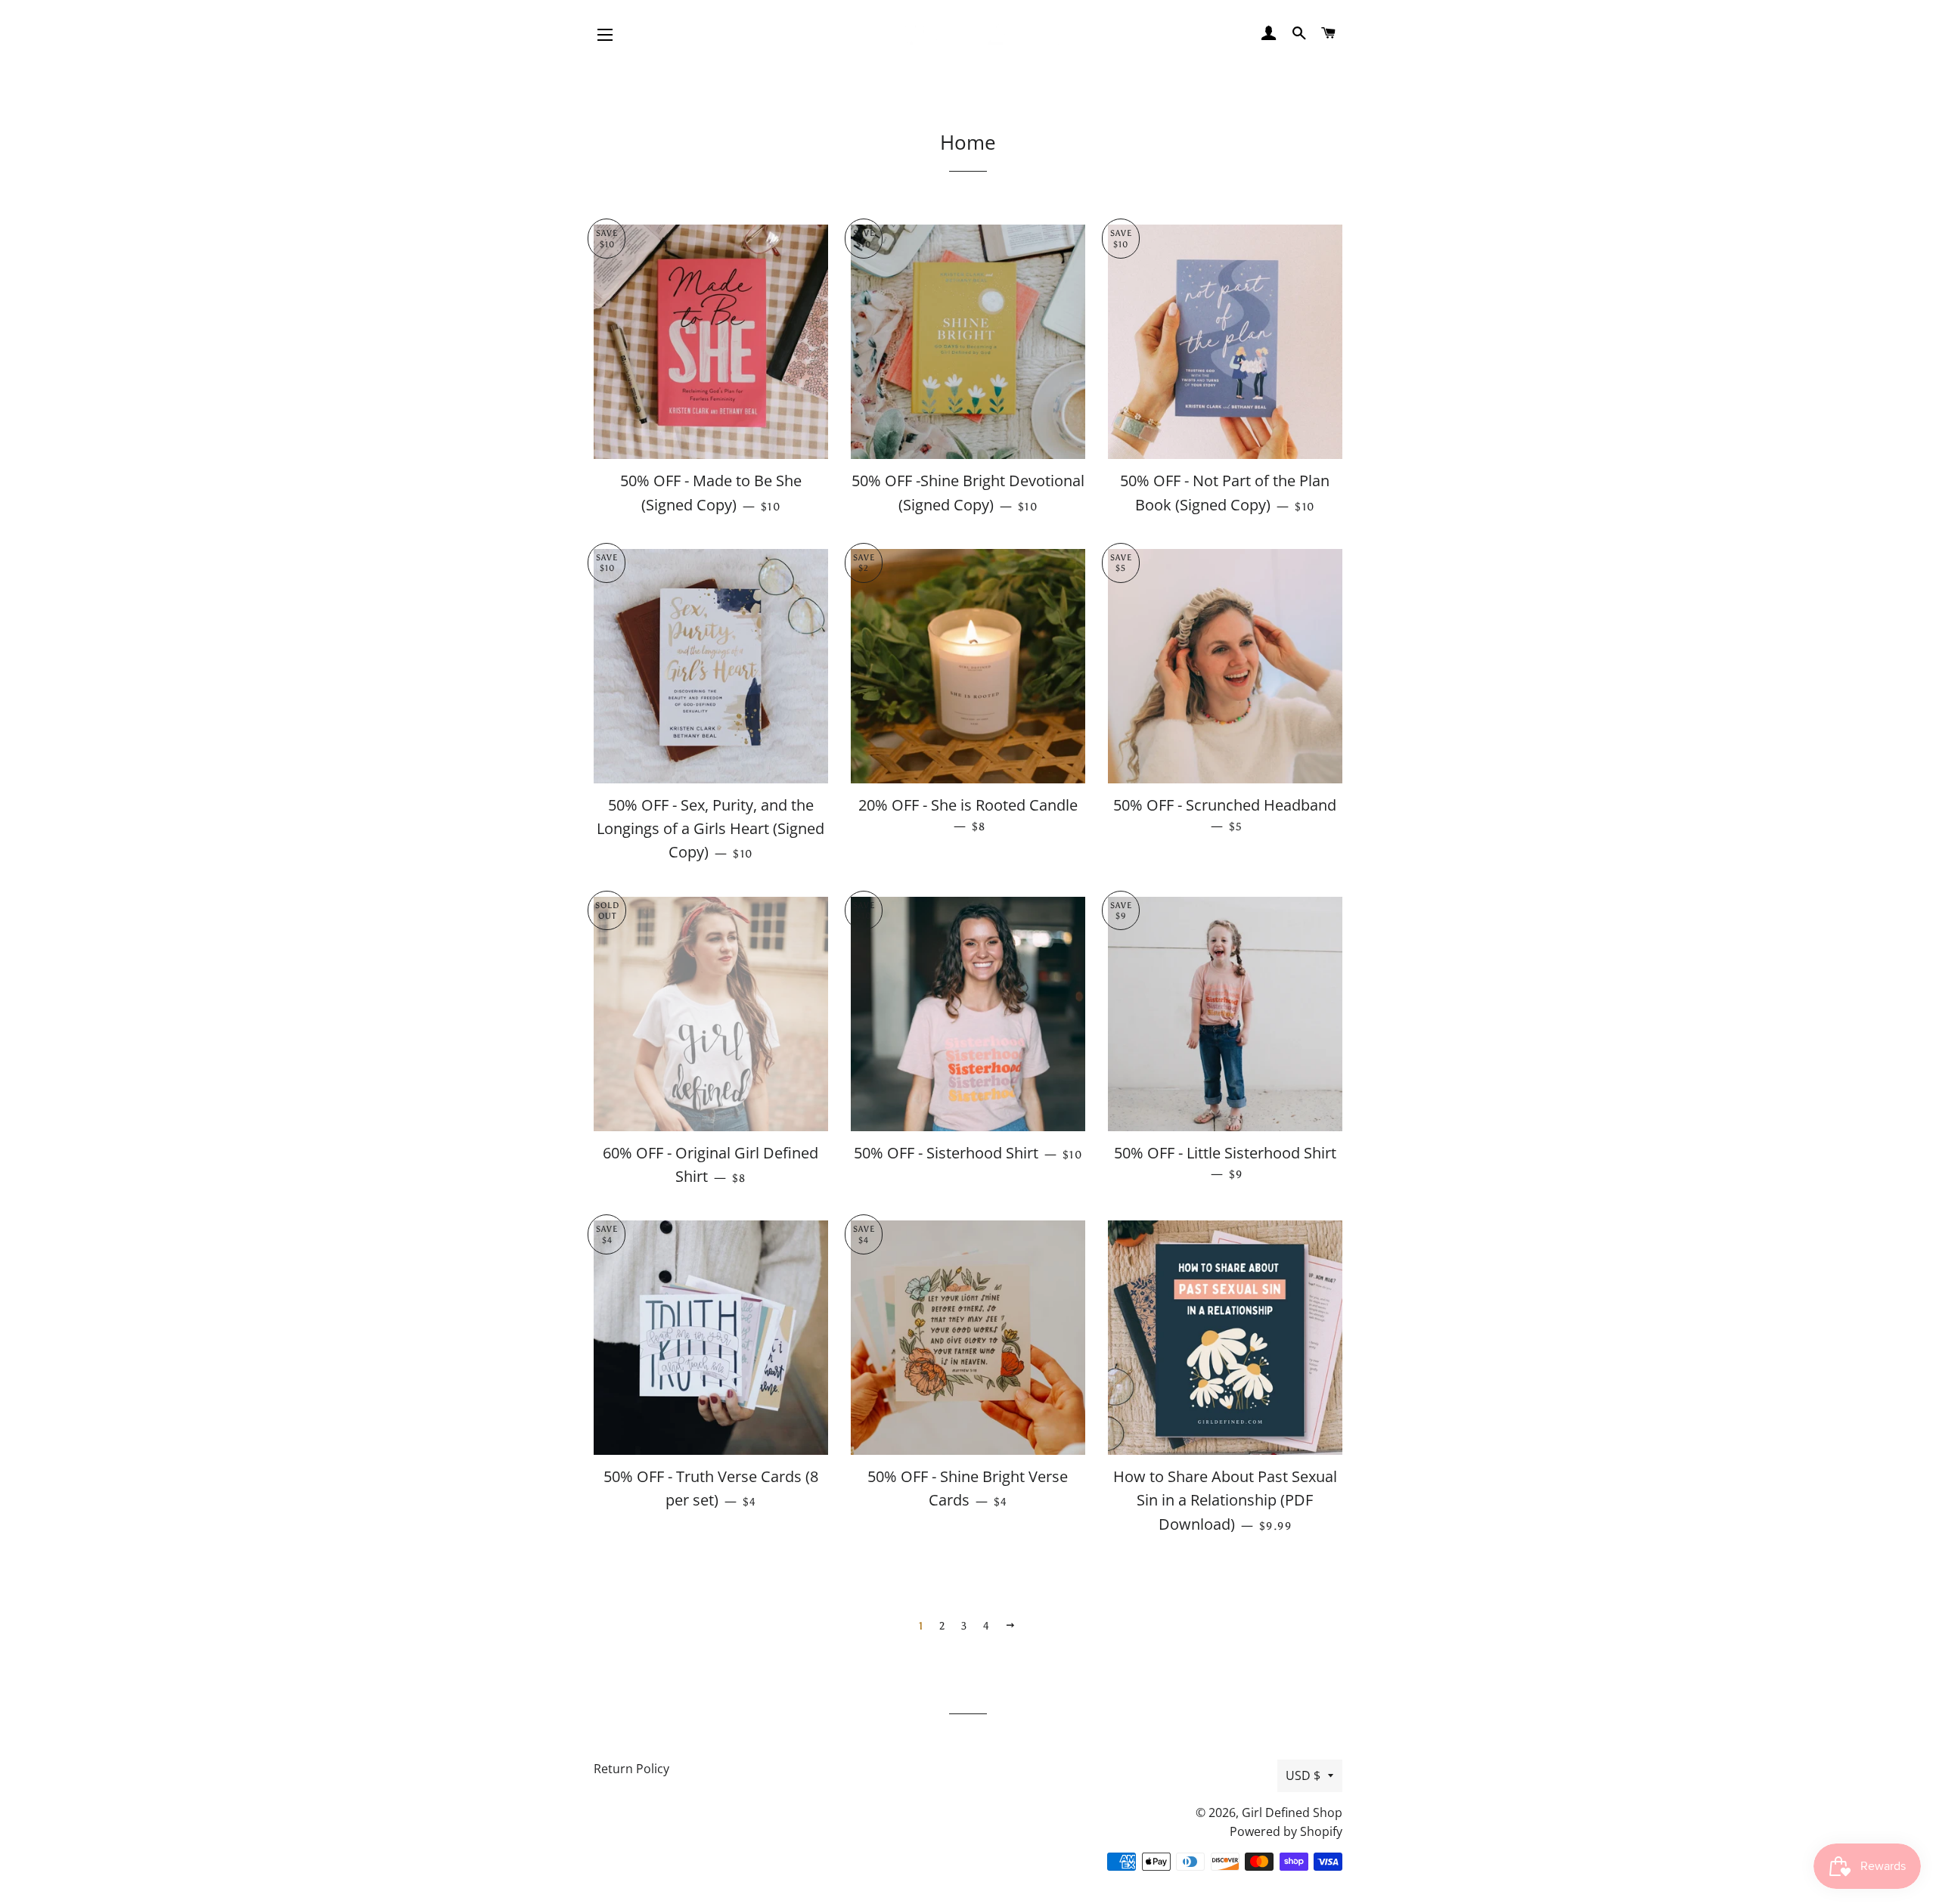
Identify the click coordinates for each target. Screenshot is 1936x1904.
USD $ (1303, 1775)
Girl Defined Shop (1292, 1813)
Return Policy (631, 1769)
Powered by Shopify (1286, 1831)
